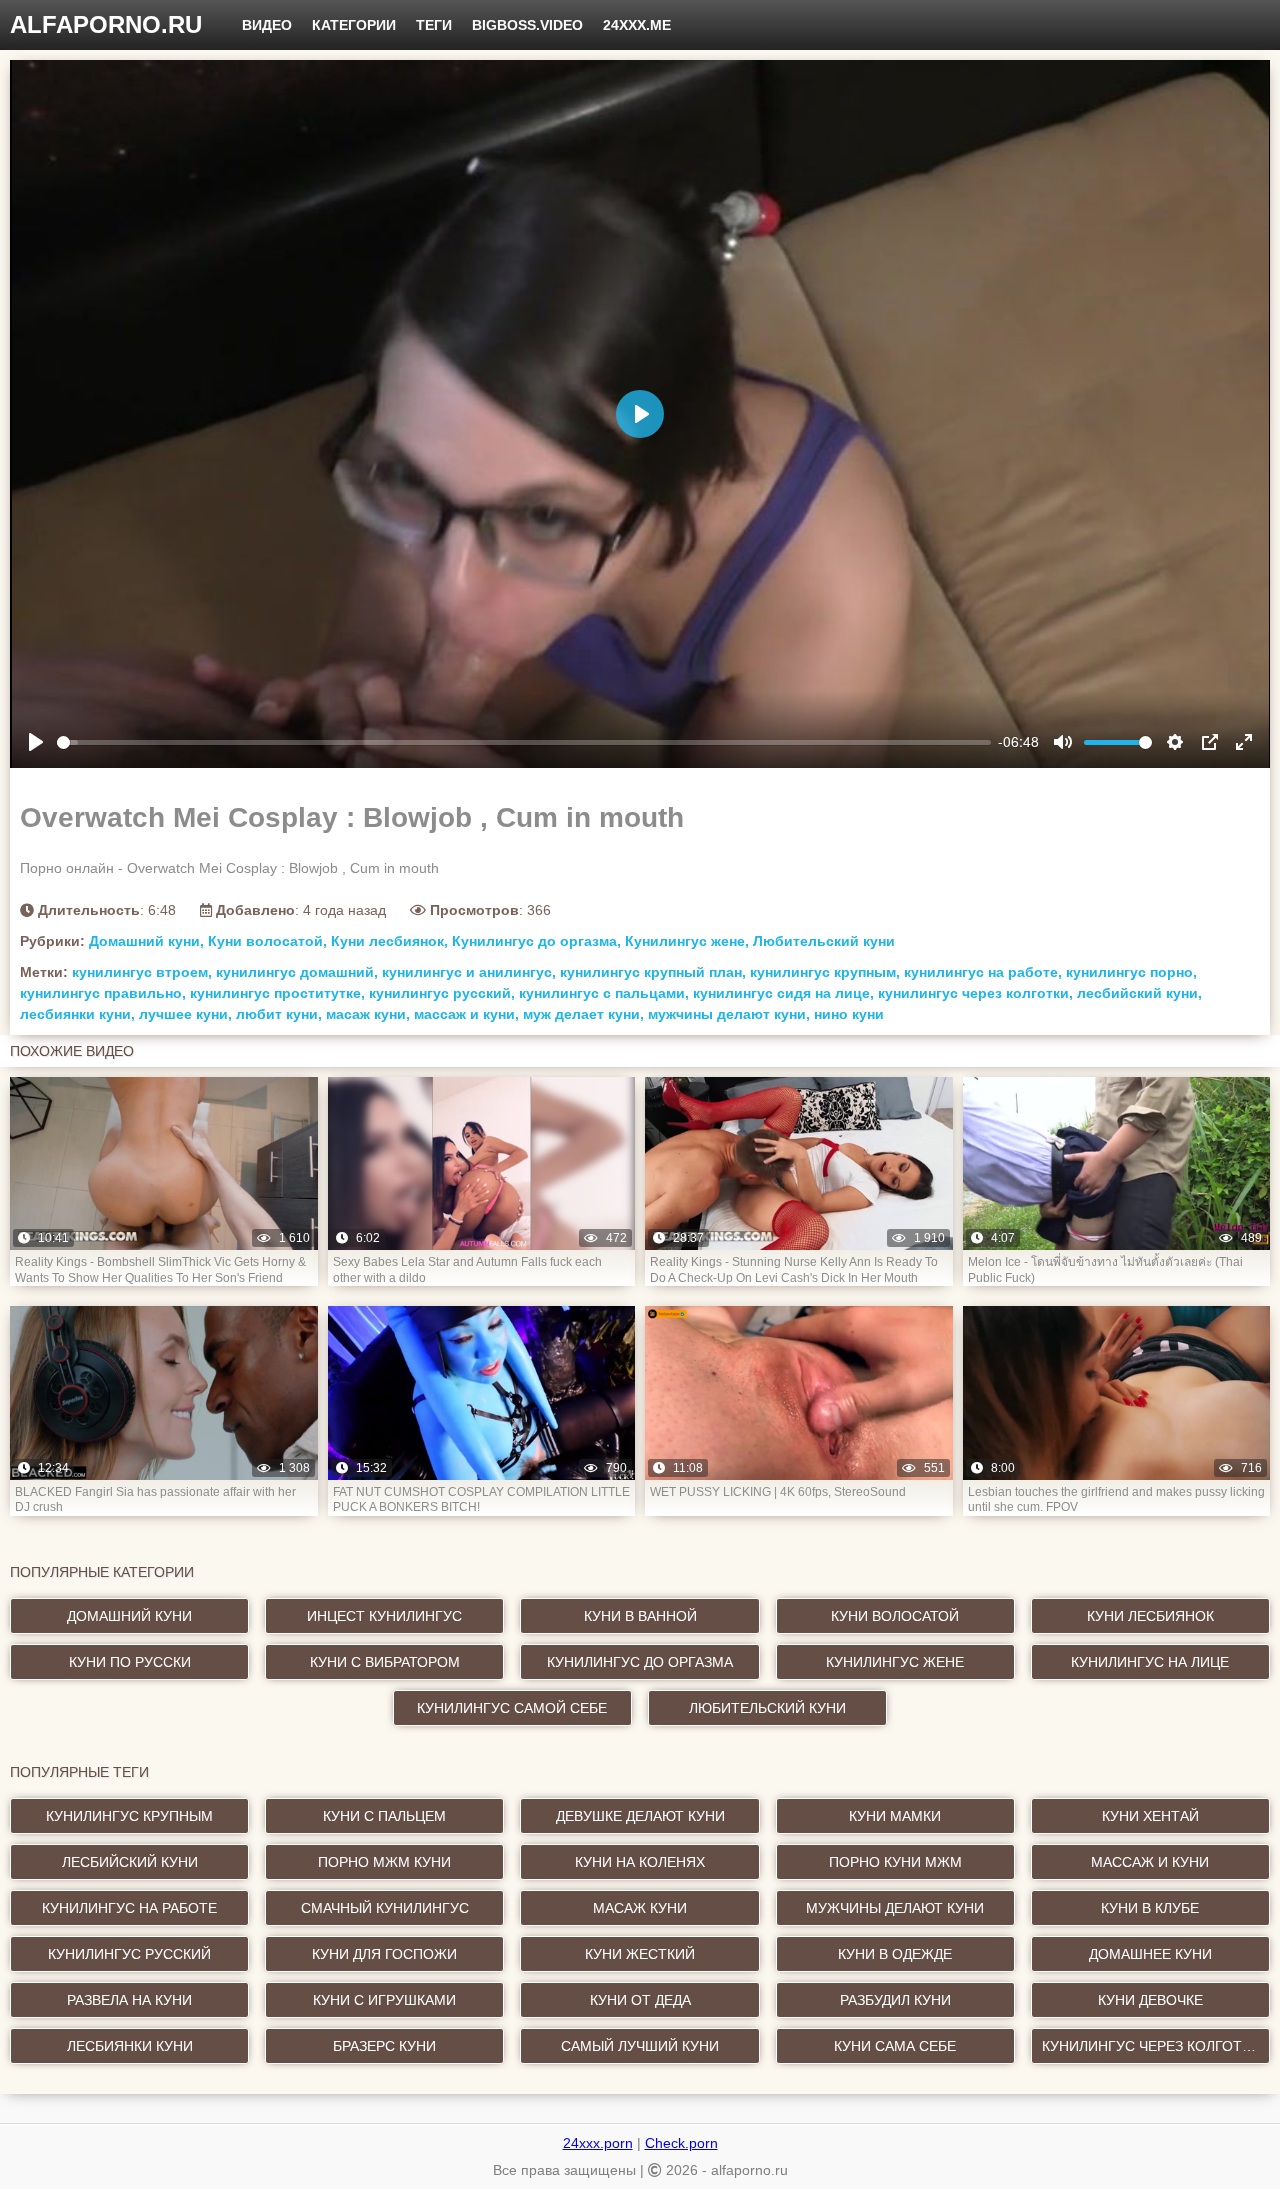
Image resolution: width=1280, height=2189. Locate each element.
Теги (434, 25)
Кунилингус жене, (687, 941)
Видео (267, 25)
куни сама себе (895, 2046)
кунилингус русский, (442, 993)
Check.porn (681, 2143)
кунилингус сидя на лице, (783, 993)
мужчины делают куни (895, 1908)
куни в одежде (895, 1954)
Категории (354, 25)
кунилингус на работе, (983, 972)
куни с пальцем (384, 1816)
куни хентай (1150, 1816)
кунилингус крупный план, (653, 972)
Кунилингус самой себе (512, 1708)
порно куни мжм (895, 1862)
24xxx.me (637, 25)
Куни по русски (130, 1662)
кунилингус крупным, (825, 972)
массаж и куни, (466, 1014)
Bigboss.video (527, 25)
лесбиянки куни (130, 2046)
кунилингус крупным (129, 1816)
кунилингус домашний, (297, 972)
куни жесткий (640, 1954)
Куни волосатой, (267, 941)
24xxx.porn (598, 2143)
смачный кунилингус (385, 1908)
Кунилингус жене (895, 1662)
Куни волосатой (895, 1616)
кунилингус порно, (1131, 972)
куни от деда (640, 2000)
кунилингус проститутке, (277, 993)
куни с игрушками (384, 2000)
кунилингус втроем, (142, 972)
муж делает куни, (583, 1014)
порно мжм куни (384, 1862)
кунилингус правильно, (103, 993)
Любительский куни (824, 941)
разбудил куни (895, 2000)
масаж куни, (368, 1014)
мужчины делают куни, (729, 1014)
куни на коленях (640, 1862)
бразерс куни (384, 2046)
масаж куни (640, 1908)
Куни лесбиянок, (389, 941)
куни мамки (895, 1816)
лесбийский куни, (1139, 993)
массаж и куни (1150, 1862)
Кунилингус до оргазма (640, 1662)
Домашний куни (129, 1616)
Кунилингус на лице (1150, 1662)
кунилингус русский (129, 1954)
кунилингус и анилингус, (469, 972)
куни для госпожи (384, 1954)
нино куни (849, 1014)
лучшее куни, (185, 1014)
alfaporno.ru (106, 24)
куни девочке (1150, 2000)
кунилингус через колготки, (975, 993)
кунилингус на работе (129, 1908)
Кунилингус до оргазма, (536, 941)
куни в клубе (1150, 1908)
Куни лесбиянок (1150, 1616)
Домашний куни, (146, 941)
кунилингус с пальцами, (604, 993)
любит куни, (279, 1014)
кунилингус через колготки (1151, 2046)
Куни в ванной (640, 1616)
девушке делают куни (640, 1816)
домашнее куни (1150, 1954)
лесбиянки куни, (77, 1014)
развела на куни (129, 2000)
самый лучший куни (640, 2046)
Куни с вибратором (385, 1662)
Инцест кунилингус (384, 1616)
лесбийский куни (130, 1862)
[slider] (524, 742)
